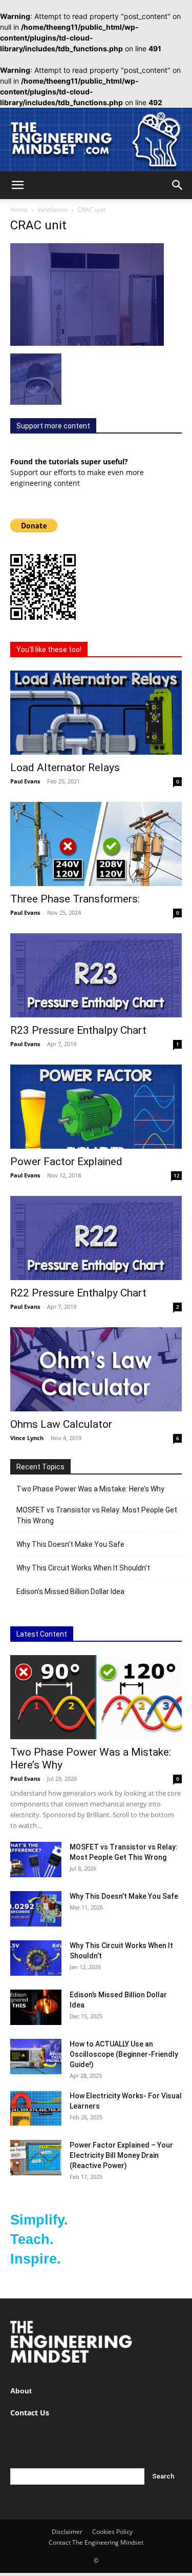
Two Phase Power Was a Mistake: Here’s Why (90, 1489)
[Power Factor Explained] (96, 1107)
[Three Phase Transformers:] (96, 844)
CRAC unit (38, 225)
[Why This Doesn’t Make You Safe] (36, 1909)
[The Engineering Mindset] (96, 140)
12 (177, 1175)
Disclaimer (67, 2532)
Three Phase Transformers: (75, 899)
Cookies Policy (112, 2532)
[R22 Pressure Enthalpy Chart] (96, 1238)
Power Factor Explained (66, 1162)
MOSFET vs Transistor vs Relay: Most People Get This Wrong (97, 1515)
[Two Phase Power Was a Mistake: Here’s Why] (96, 1697)
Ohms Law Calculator (61, 1424)
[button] (17, 185)
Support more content (53, 426)
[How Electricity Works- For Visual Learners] (36, 2108)
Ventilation (52, 210)
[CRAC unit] (87, 343)
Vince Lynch (27, 1438)
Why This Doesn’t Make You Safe (70, 1544)
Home (19, 210)
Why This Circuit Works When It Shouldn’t (83, 1568)
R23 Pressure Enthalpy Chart (78, 1030)
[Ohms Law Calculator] (96, 1369)
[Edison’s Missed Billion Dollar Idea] (36, 2007)
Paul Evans (25, 781)
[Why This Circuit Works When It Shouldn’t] (36, 1958)
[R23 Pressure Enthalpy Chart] (96, 975)
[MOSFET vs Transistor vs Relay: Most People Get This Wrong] (36, 1860)
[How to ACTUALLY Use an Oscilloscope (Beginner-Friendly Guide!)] (36, 2057)
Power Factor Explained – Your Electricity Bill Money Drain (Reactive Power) (121, 2155)
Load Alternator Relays (65, 768)
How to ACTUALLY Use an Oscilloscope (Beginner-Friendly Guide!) (124, 2054)
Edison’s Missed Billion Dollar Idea (70, 1591)
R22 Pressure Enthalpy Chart (78, 1293)
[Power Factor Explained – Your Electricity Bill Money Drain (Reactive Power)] (36, 2158)
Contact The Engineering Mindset (96, 2542)
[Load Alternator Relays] (96, 713)
